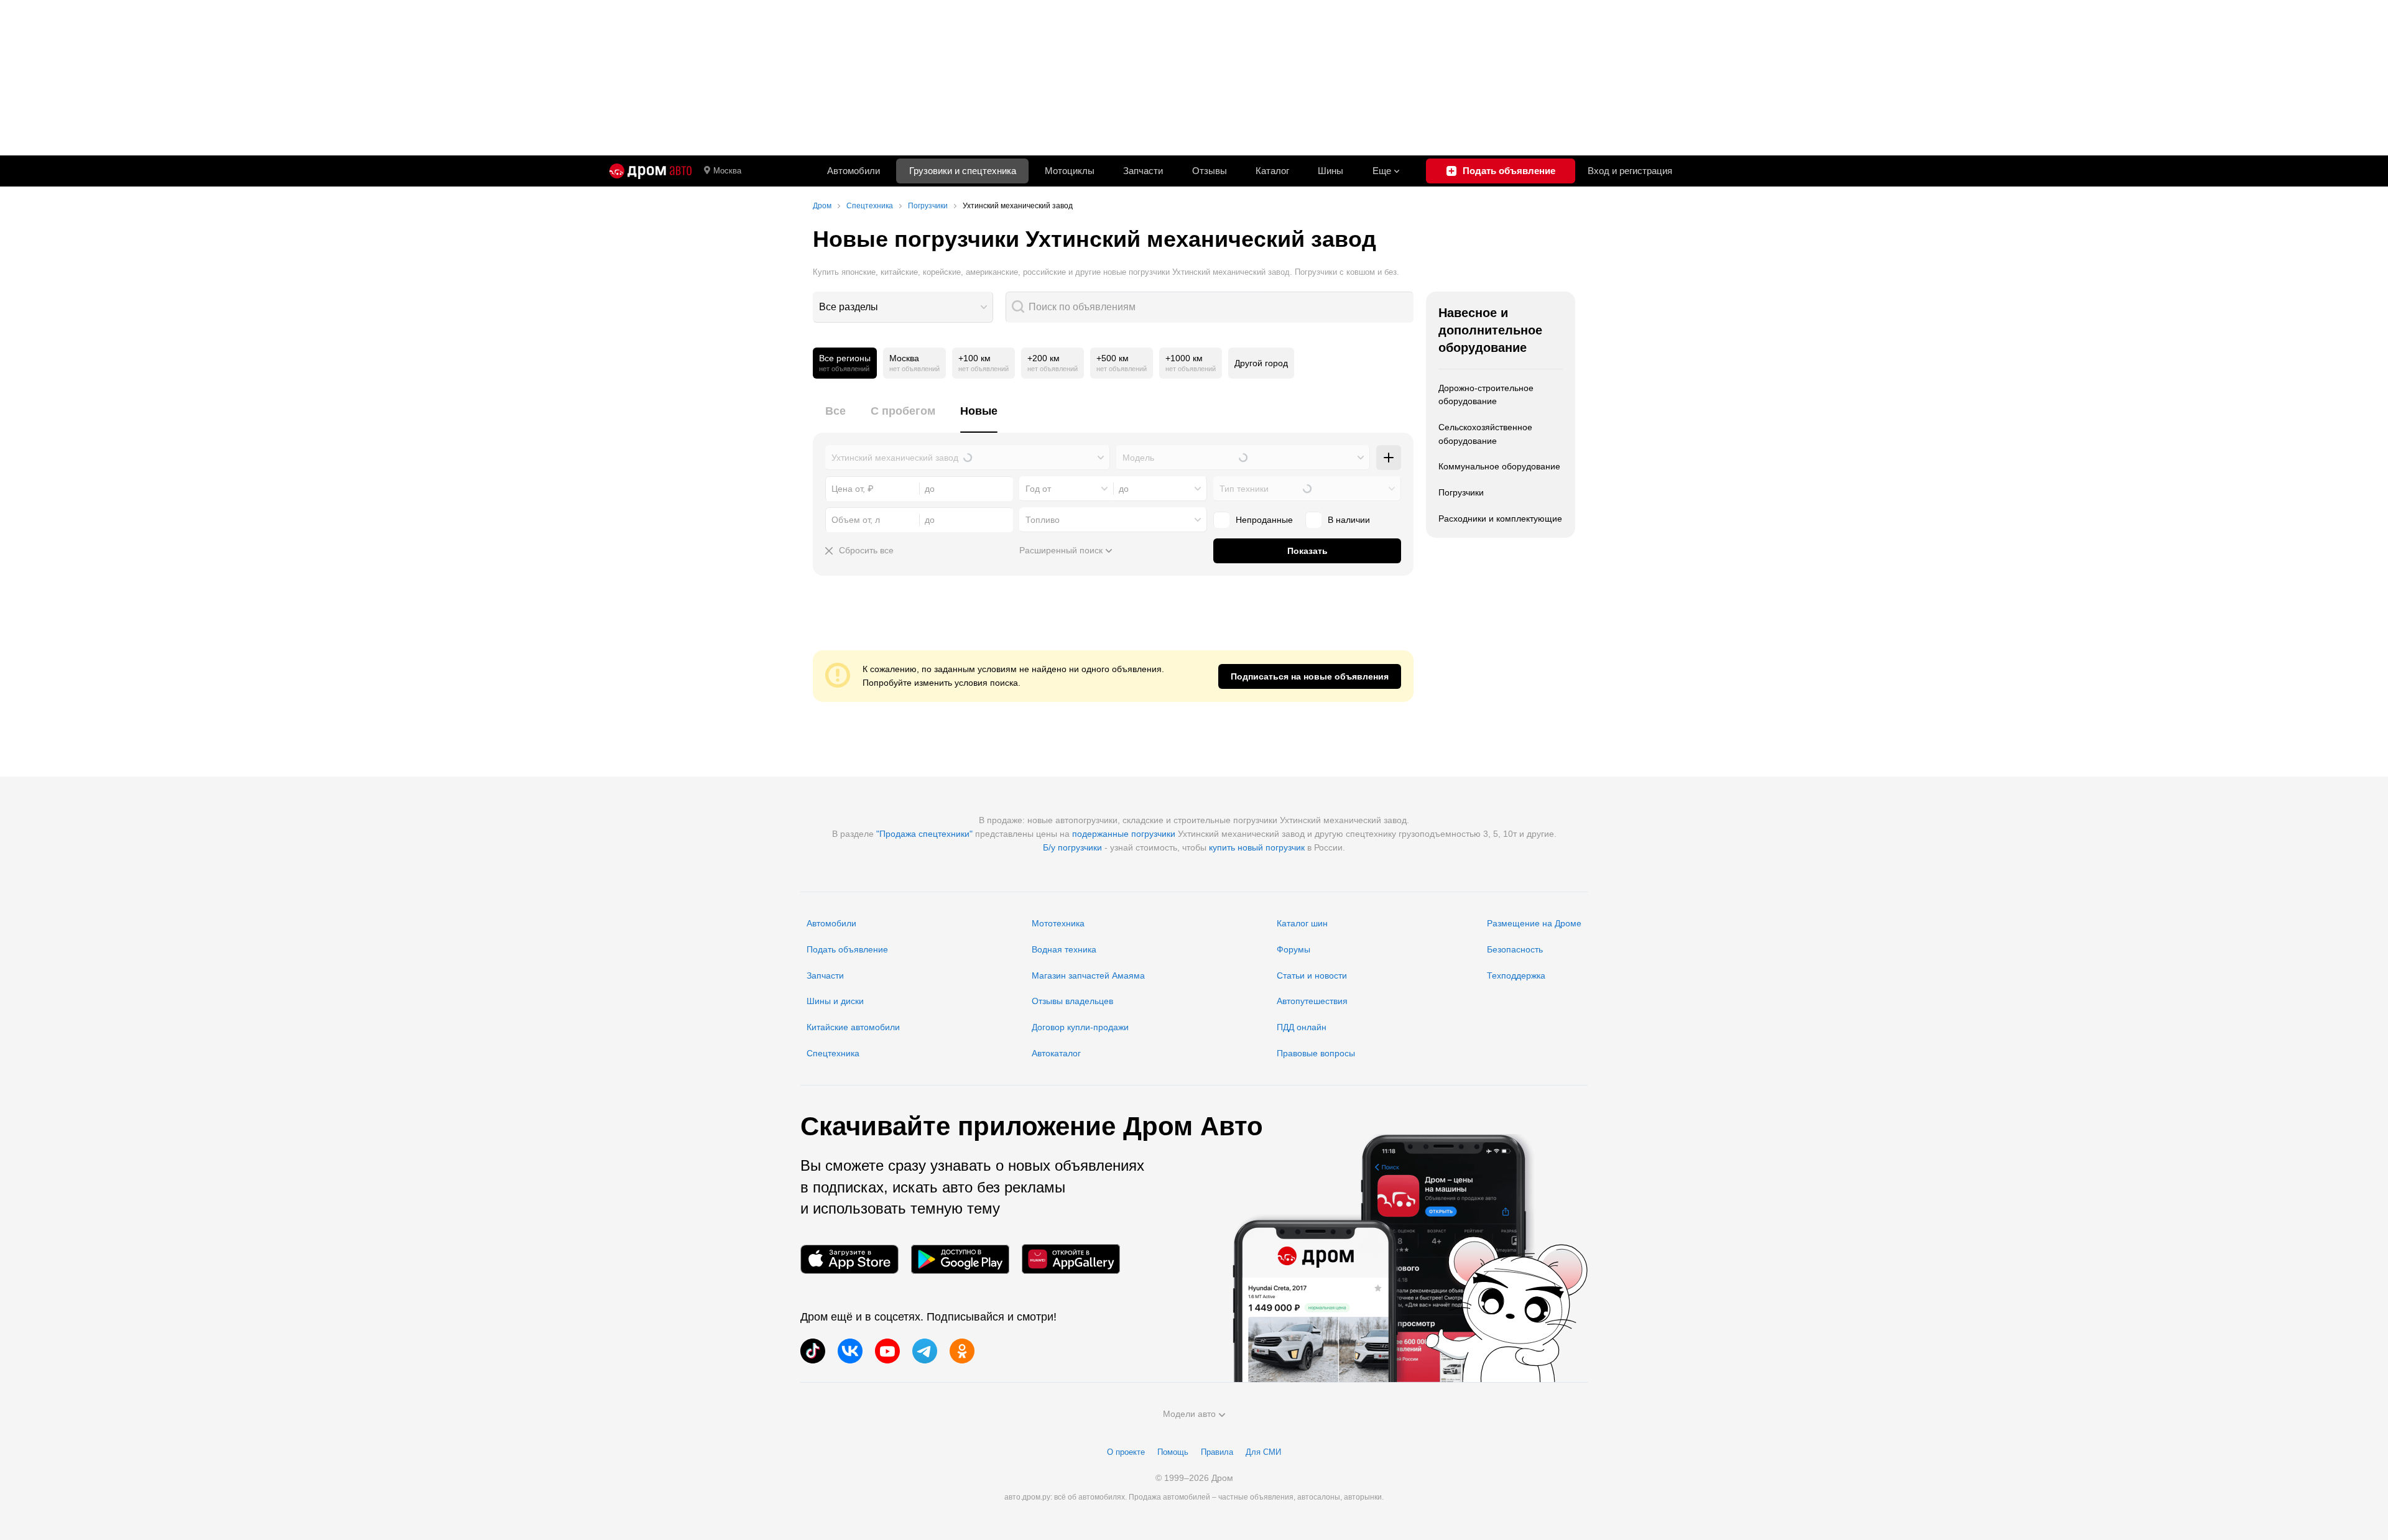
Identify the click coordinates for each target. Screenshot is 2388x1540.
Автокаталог (1056, 1053)
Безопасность (1515, 949)
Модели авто (1189, 1414)
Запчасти (1143, 171)
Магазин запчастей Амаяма (1088, 975)
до (1124, 489)
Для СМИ (1263, 1452)
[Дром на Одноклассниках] (962, 1351)
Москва (727, 171)
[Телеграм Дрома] (925, 1351)
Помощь (1173, 1452)
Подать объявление (847, 949)
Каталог (1272, 171)
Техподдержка (1516, 975)
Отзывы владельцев (1072, 1001)
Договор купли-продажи (1080, 1027)
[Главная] (650, 171)
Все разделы (849, 307)
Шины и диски (835, 1001)
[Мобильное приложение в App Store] (849, 1259)
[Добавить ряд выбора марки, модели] (1389, 458)
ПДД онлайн (1302, 1027)
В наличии (1349, 520)
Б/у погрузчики (1072, 847)
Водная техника (1064, 949)
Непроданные (1264, 520)
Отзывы (1210, 171)
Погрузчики (1461, 492)
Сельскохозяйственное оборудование (1485, 434)
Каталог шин (1302, 923)
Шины (1331, 171)
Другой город (1261, 363)
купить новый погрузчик (1257, 847)
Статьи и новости (1312, 975)
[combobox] (903, 307)
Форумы (1293, 949)
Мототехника (1058, 923)
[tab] (835, 418)
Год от (1038, 489)
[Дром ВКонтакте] (850, 1351)
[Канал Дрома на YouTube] (887, 1351)
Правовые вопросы (1316, 1053)
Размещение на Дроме (1534, 923)
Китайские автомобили (853, 1027)
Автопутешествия (1312, 1001)
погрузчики (1153, 834)
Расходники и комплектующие (1500, 519)
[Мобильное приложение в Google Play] (960, 1259)
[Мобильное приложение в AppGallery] (1071, 1259)
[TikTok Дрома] (813, 1351)
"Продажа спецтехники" (924, 834)
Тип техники (1244, 489)
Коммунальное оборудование (1499, 466)
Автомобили (854, 171)
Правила (1217, 1452)
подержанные (1100, 834)
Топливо (1043, 520)
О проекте (1126, 1452)
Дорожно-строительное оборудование (1486, 395)
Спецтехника (833, 1053)
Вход (1630, 171)
